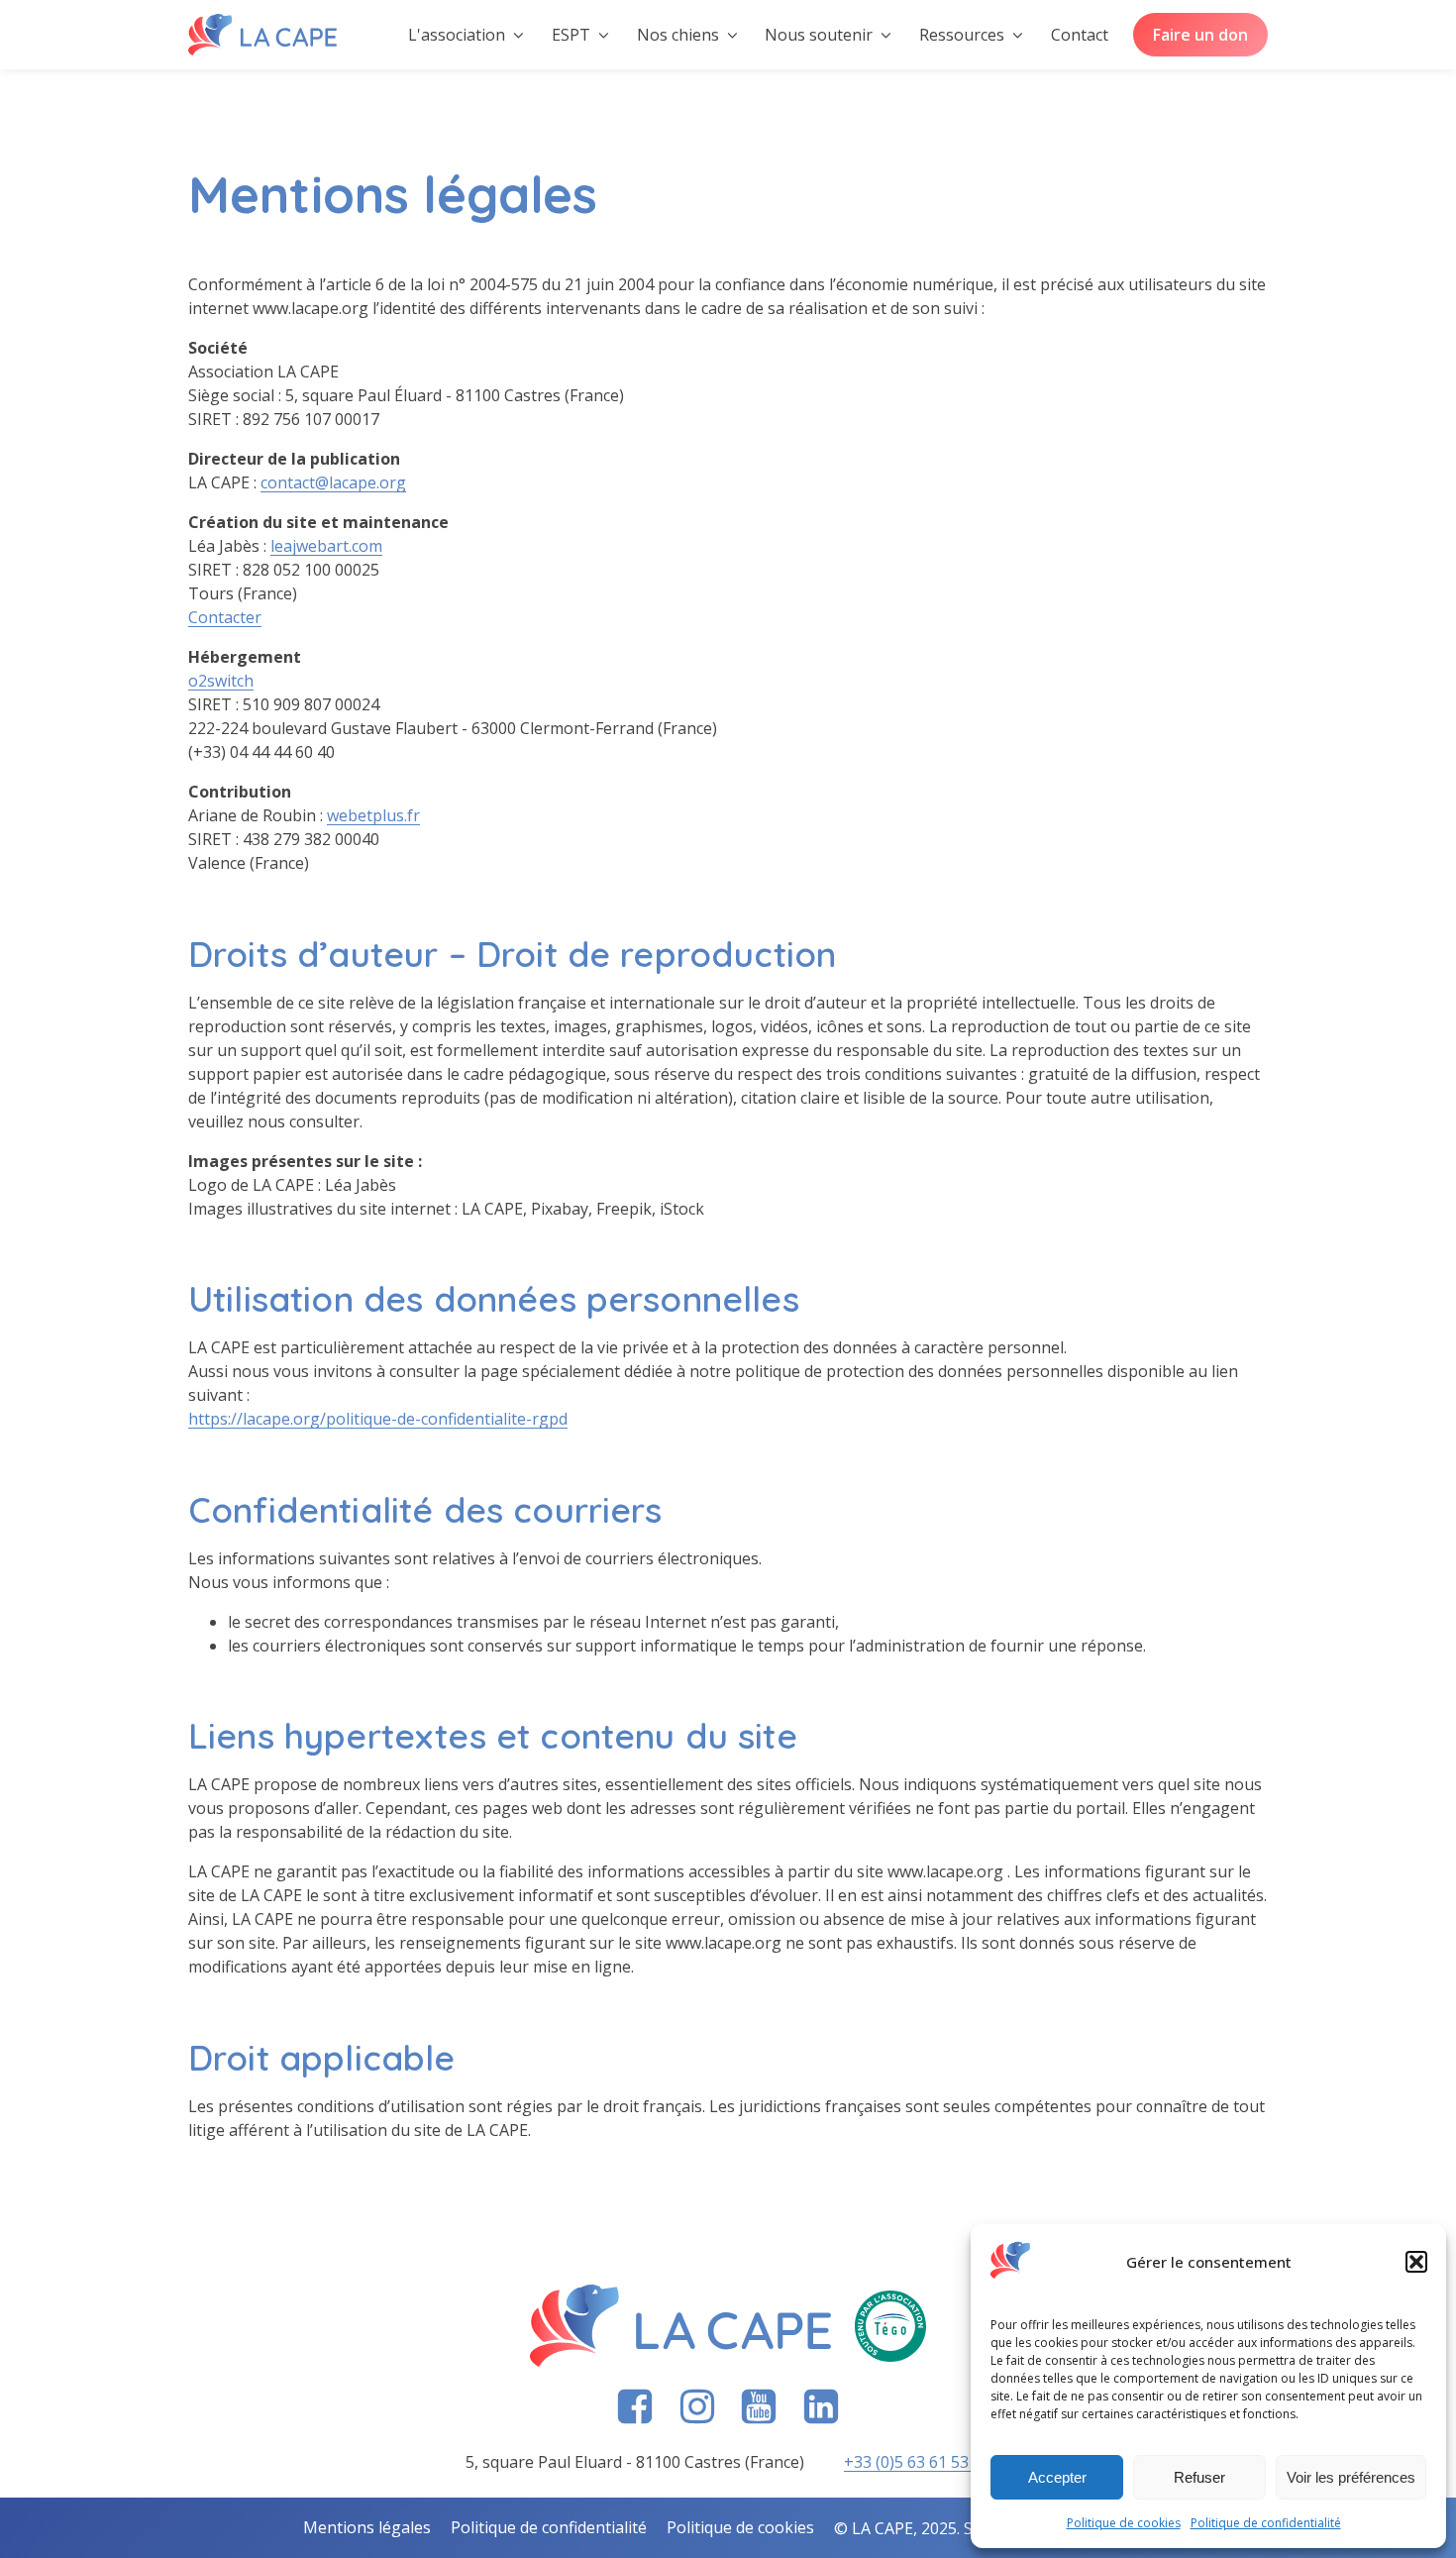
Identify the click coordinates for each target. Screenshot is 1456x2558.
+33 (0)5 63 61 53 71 (917, 2462)
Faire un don (1200, 35)
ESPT (571, 35)
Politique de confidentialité (1266, 2523)
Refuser (1199, 2477)
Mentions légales (367, 2527)
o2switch (221, 681)
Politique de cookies (1124, 2523)
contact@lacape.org (333, 482)
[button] (1416, 2262)
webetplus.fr (373, 815)
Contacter (225, 617)
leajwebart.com (326, 546)
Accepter (1057, 2477)
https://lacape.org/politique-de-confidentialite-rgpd (378, 1419)
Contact (1080, 35)
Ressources (962, 35)
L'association (457, 35)
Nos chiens (678, 35)
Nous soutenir (819, 35)
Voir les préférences (1351, 2477)
